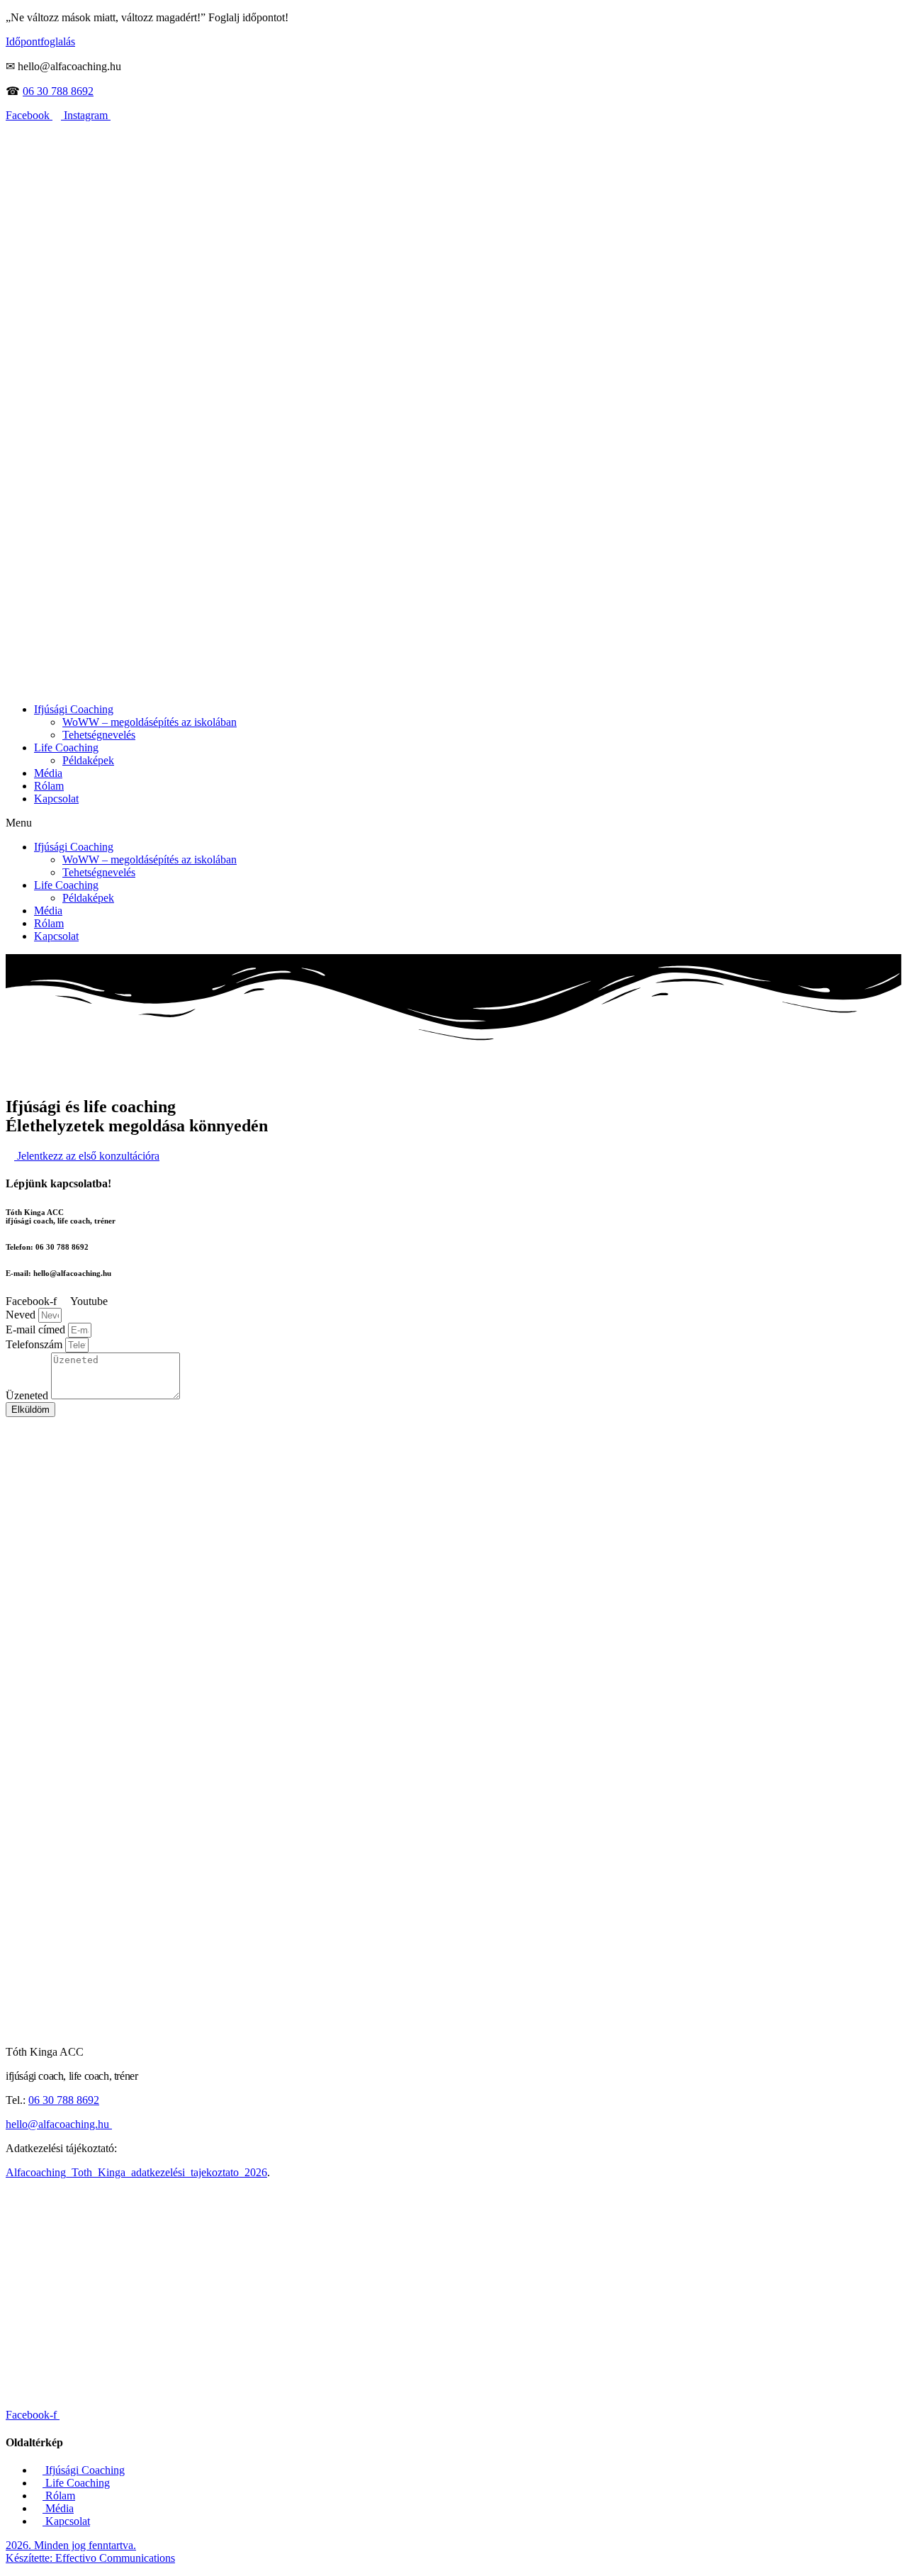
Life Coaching (66, 747)
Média (48, 773)
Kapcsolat (56, 799)
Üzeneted (28, 1395)
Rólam (49, 786)
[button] (453, 823)
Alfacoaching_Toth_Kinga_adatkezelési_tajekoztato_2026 (136, 2172)
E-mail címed (37, 1329)
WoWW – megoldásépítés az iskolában (150, 722)
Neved (22, 1315)
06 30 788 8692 (58, 91)
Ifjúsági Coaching (74, 709)
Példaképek (88, 760)
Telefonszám (35, 1344)
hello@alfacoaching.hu (59, 2124)
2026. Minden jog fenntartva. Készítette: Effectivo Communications (90, 2552)
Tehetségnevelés (99, 735)
